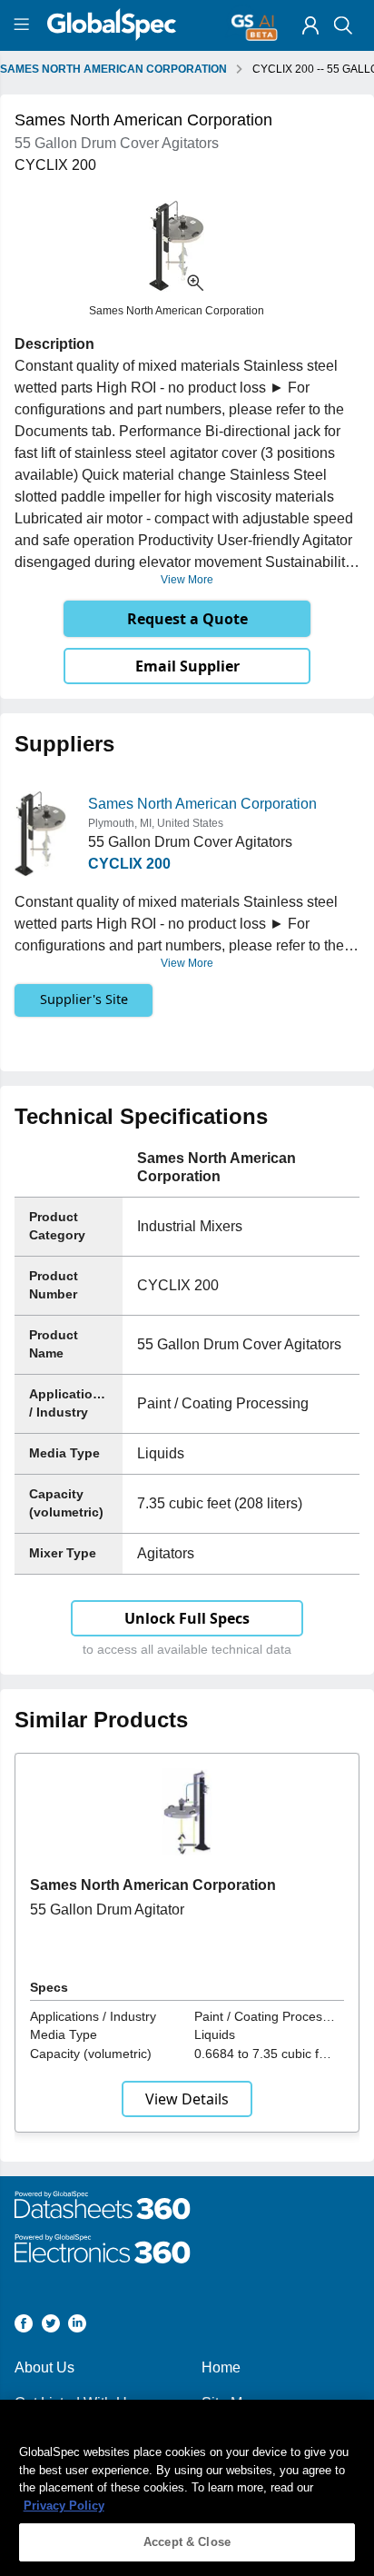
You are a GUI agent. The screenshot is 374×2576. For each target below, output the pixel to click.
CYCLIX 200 (129, 864)
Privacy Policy (64, 2506)
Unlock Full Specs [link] (187, 1618)
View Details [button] (187, 2099)
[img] (310, 25)
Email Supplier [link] (187, 666)
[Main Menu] (24, 25)
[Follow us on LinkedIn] (77, 2327)
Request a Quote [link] (187, 619)
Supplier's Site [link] (84, 999)
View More (187, 580)
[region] (187, 2488)
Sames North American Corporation (202, 804)
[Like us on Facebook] (24, 2327)
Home (221, 2367)
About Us (44, 2367)
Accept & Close (187, 2542)
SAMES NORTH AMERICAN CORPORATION (113, 69)
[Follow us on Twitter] (51, 2327)
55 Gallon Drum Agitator (107, 1910)
